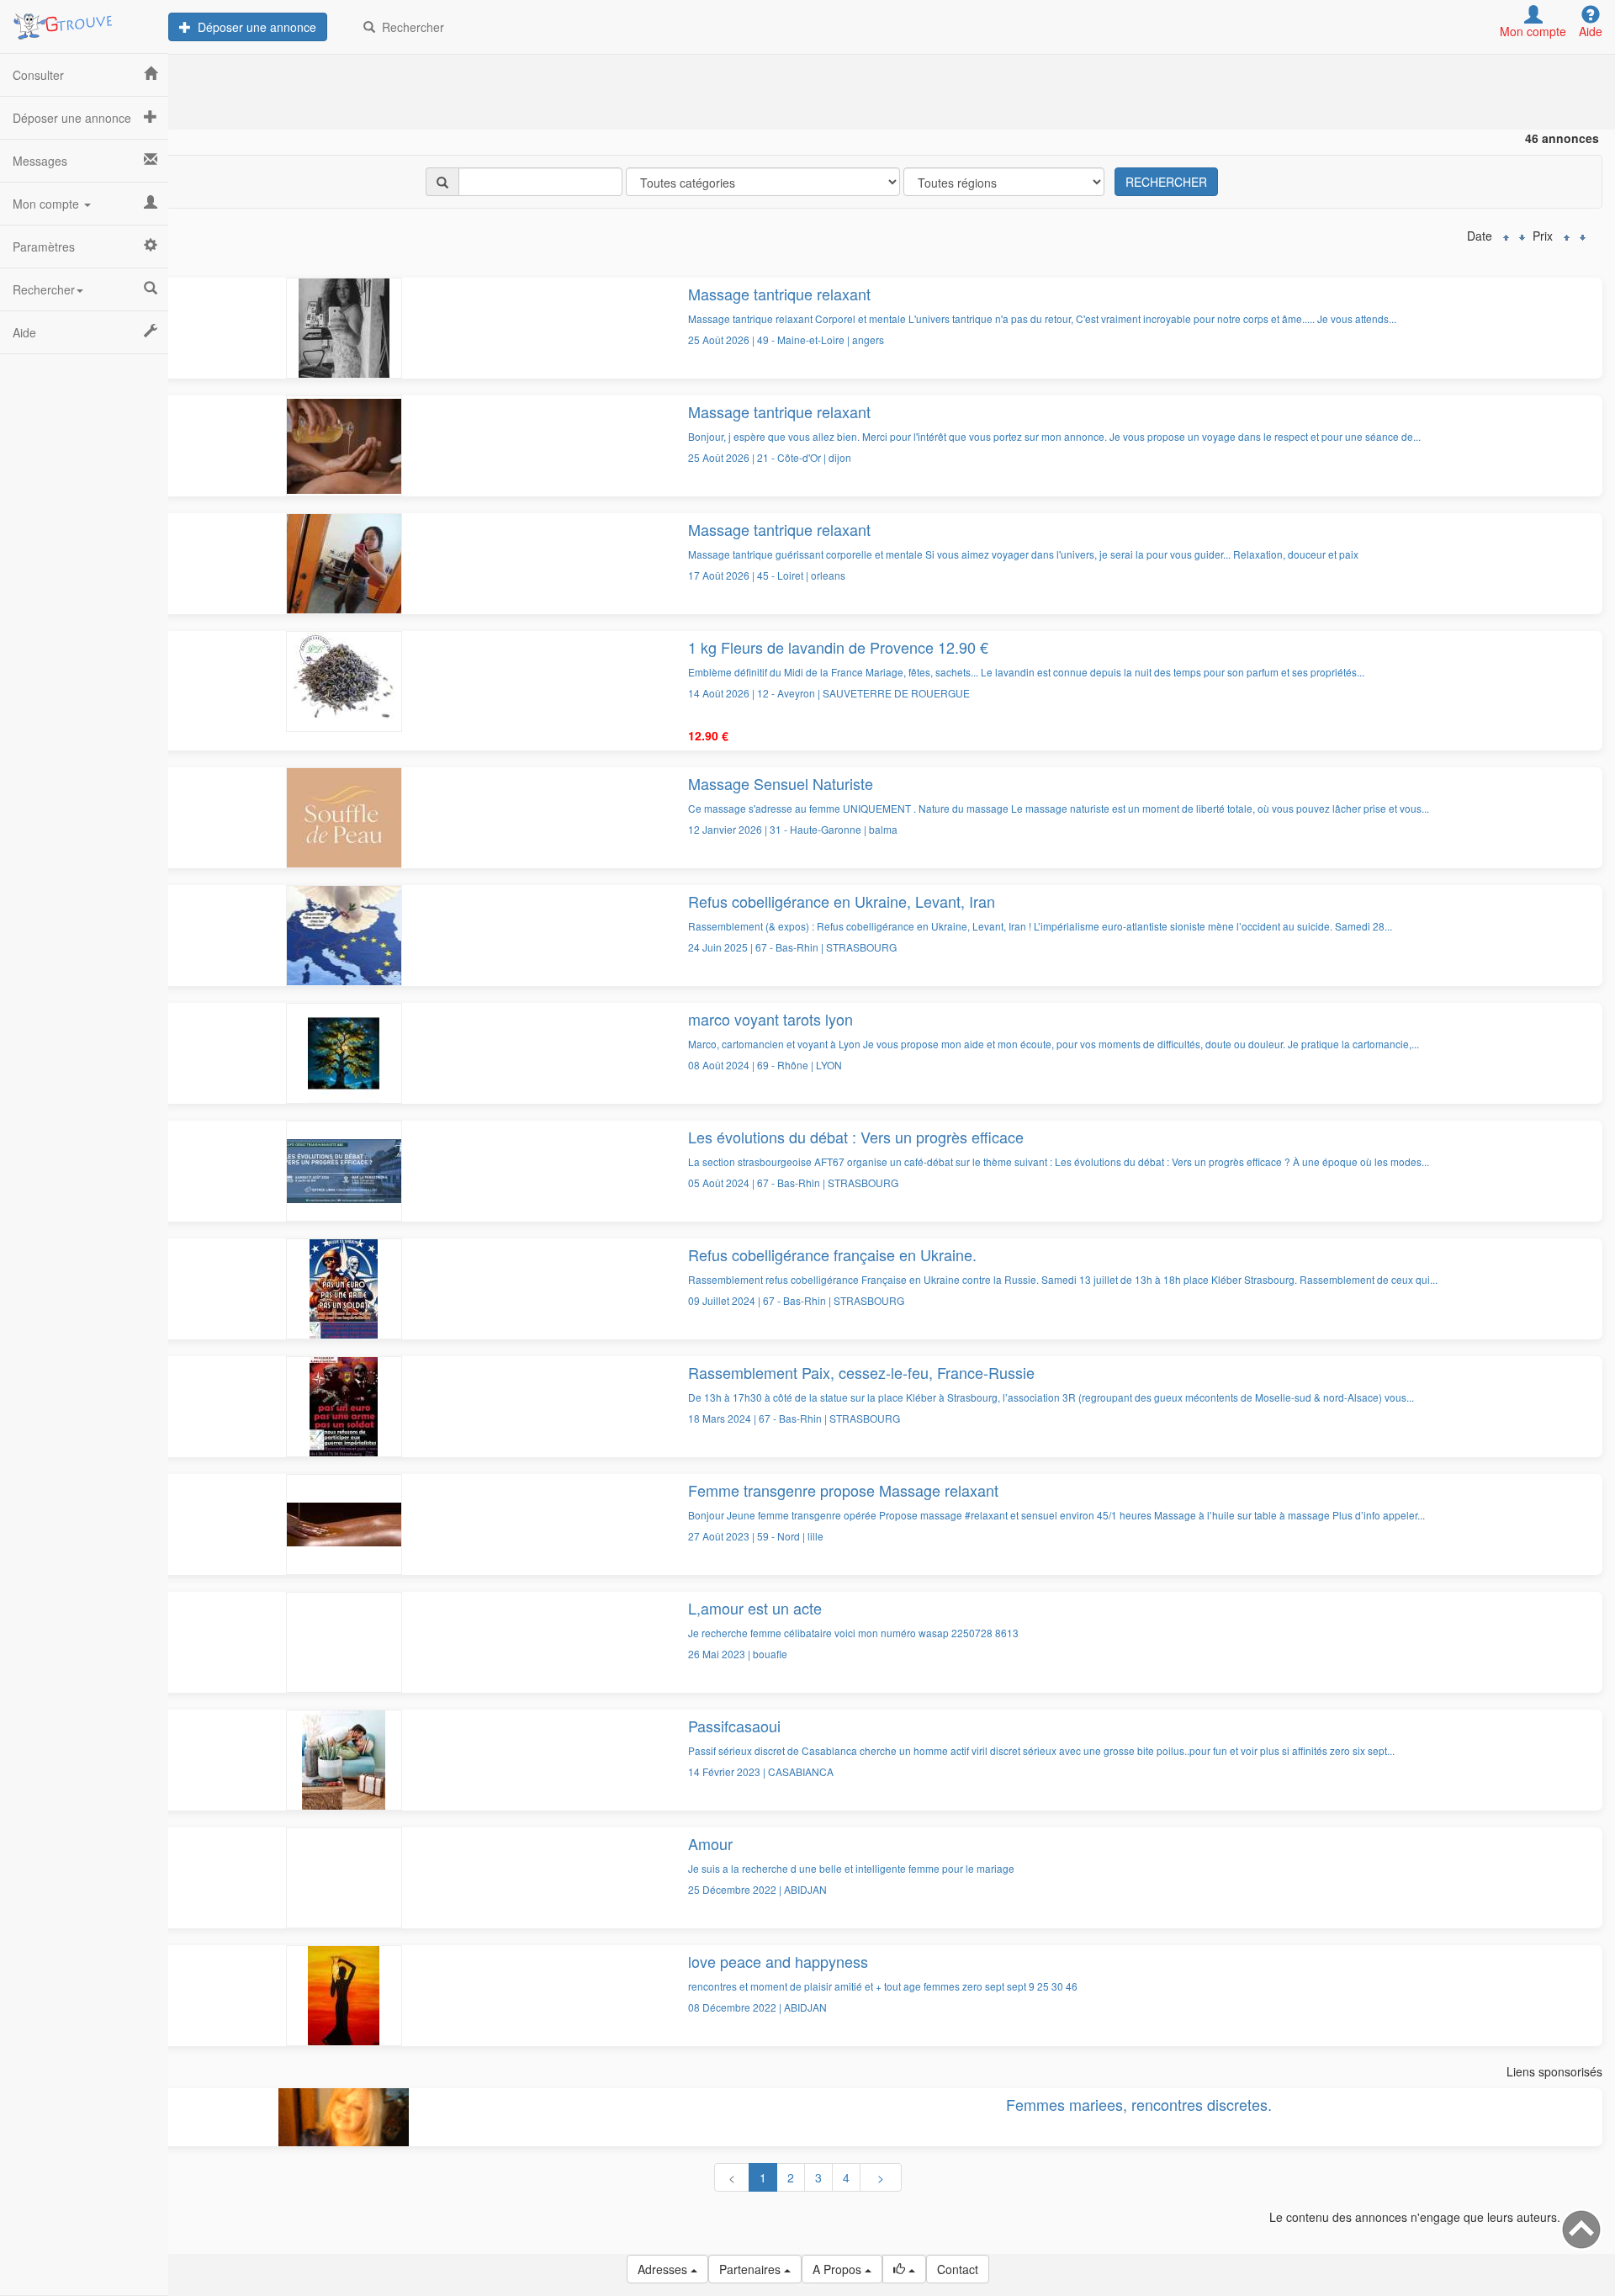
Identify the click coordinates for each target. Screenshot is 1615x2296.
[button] (904, 2269)
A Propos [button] (839, 2269)
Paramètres (44, 247)
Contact (958, 2269)
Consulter (38, 75)
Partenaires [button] (752, 2269)
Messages (40, 161)
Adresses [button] (664, 2269)
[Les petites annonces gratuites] (84, 21)
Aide (24, 332)
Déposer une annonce (254, 27)
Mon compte (48, 204)
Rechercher (410, 27)
